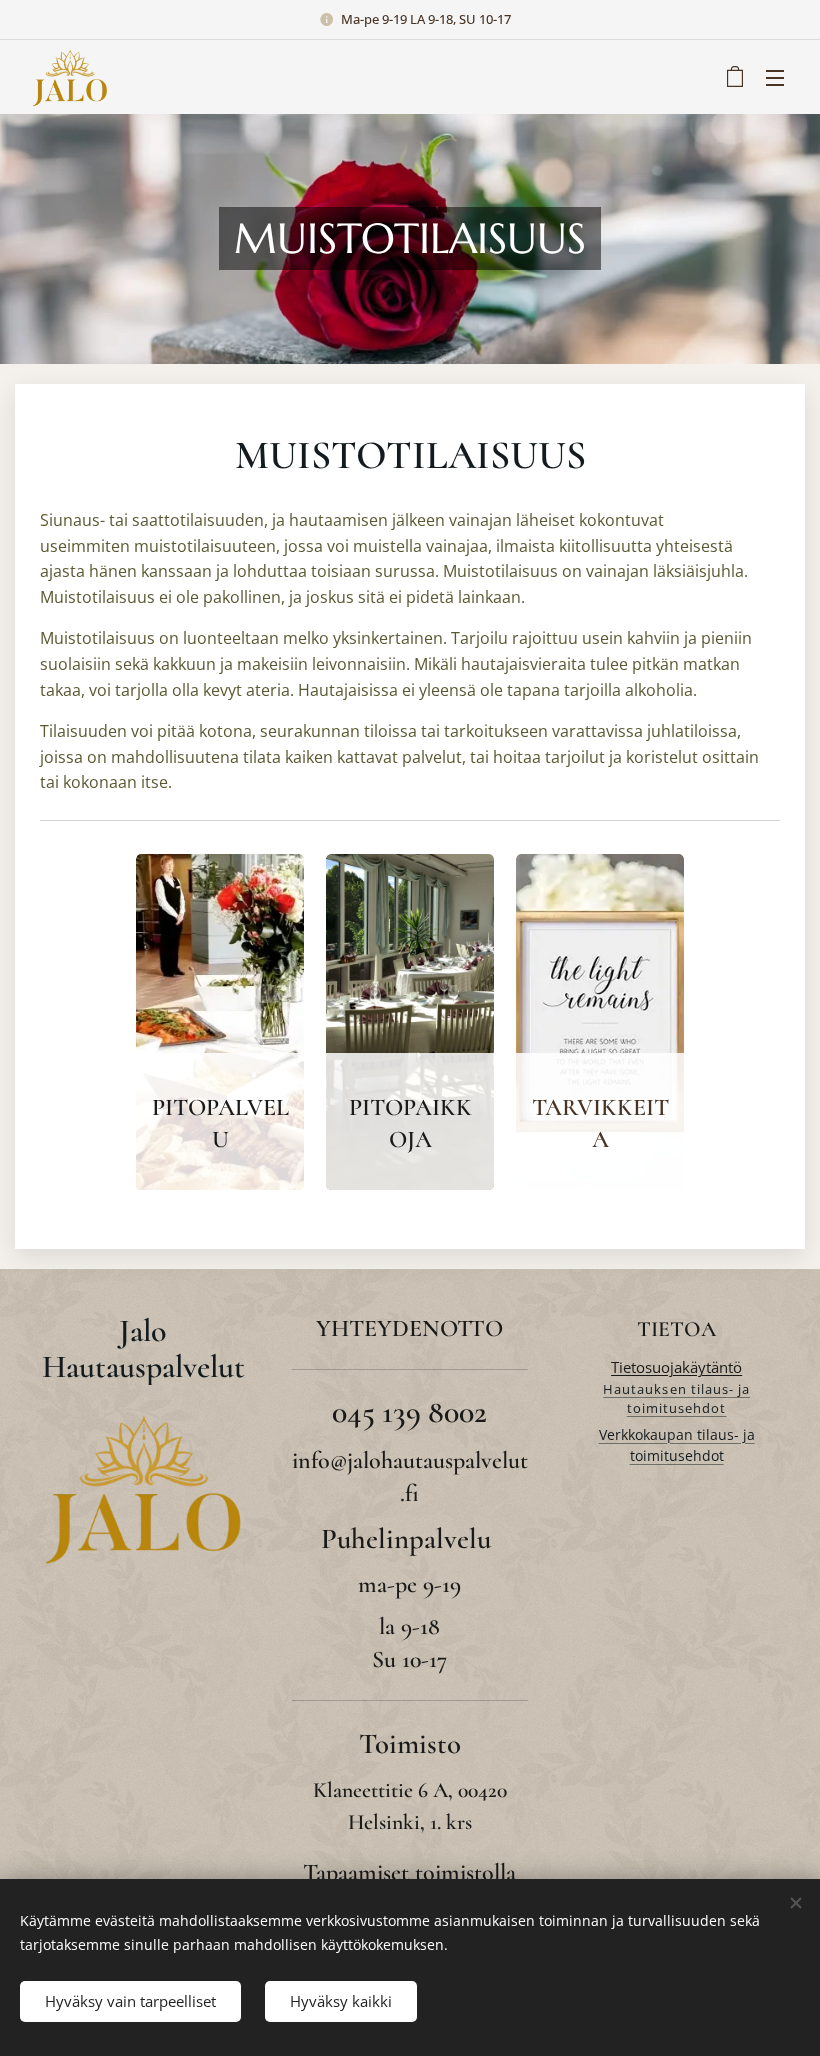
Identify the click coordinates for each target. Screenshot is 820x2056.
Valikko (775, 77)
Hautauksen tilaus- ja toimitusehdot (676, 1399)
